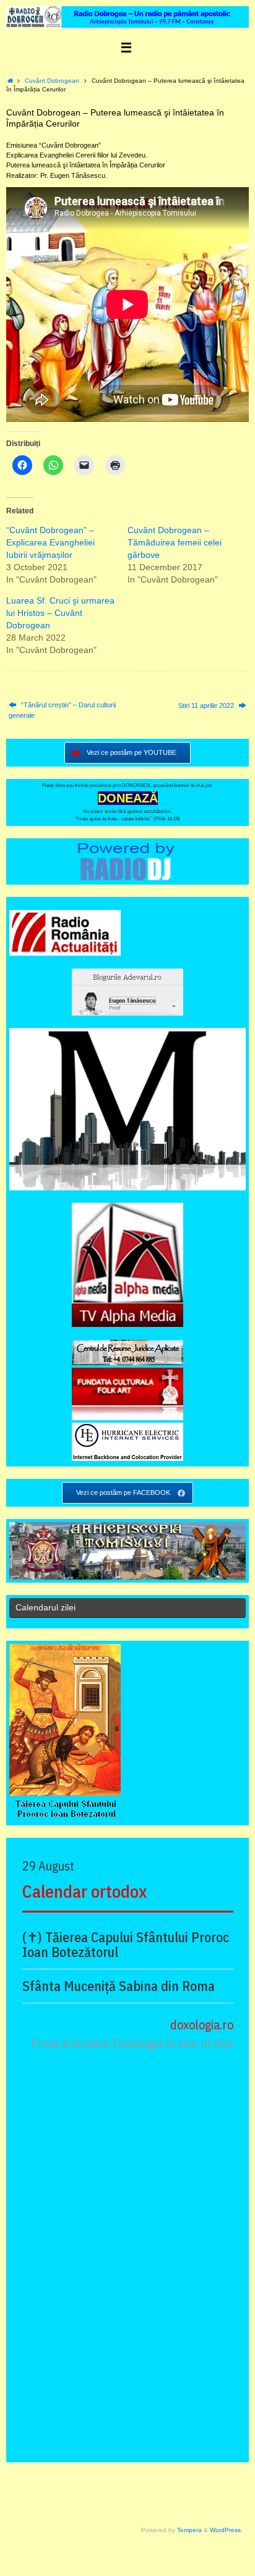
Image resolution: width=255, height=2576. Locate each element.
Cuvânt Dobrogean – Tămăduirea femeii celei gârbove (175, 542)
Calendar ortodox (84, 1891)
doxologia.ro (202, 2025)
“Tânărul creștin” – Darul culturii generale (62, 710)
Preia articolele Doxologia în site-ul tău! (132, 2043)
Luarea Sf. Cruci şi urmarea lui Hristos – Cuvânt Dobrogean (60, 613)
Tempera (189, 2530)
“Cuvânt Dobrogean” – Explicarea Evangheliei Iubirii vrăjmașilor (50, 542)
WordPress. (226, 2530)
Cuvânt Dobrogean (52, 81)
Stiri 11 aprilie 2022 (207, 705)
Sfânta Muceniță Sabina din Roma (119, 1986)
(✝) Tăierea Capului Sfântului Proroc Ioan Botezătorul (126, 1945)
